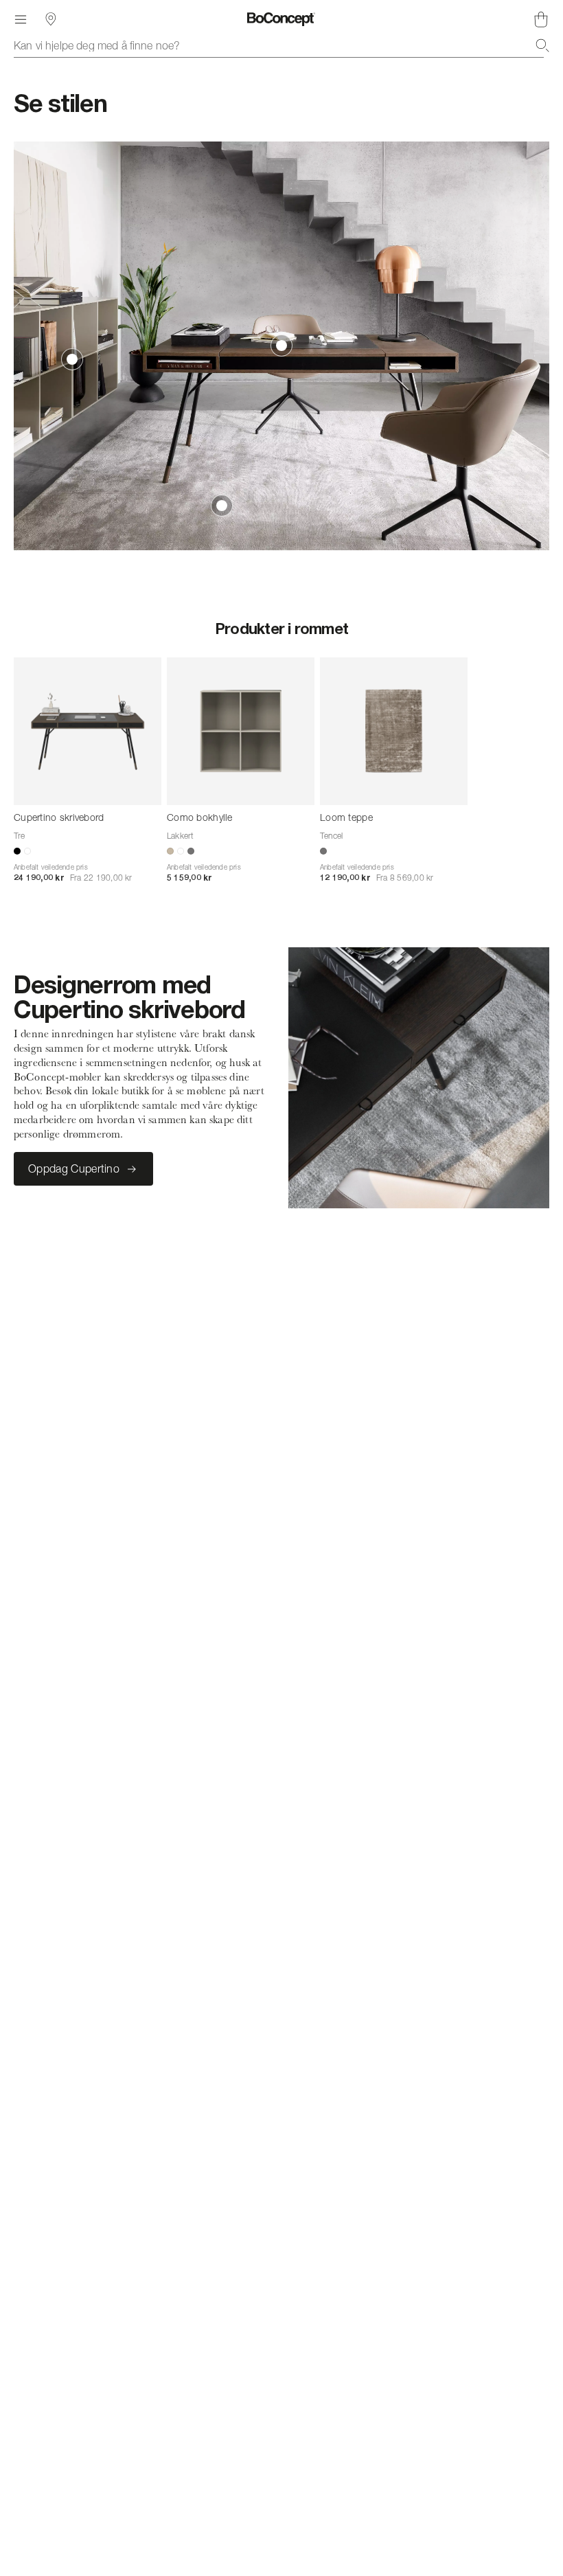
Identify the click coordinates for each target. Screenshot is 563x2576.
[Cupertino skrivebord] (88, 731)
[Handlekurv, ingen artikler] (541, 19)
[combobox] (281, 45)
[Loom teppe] (394, 731)
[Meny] (21, 19)
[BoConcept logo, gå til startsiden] (281, 19)
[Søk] (542, 45)
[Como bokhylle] (241, 731)
